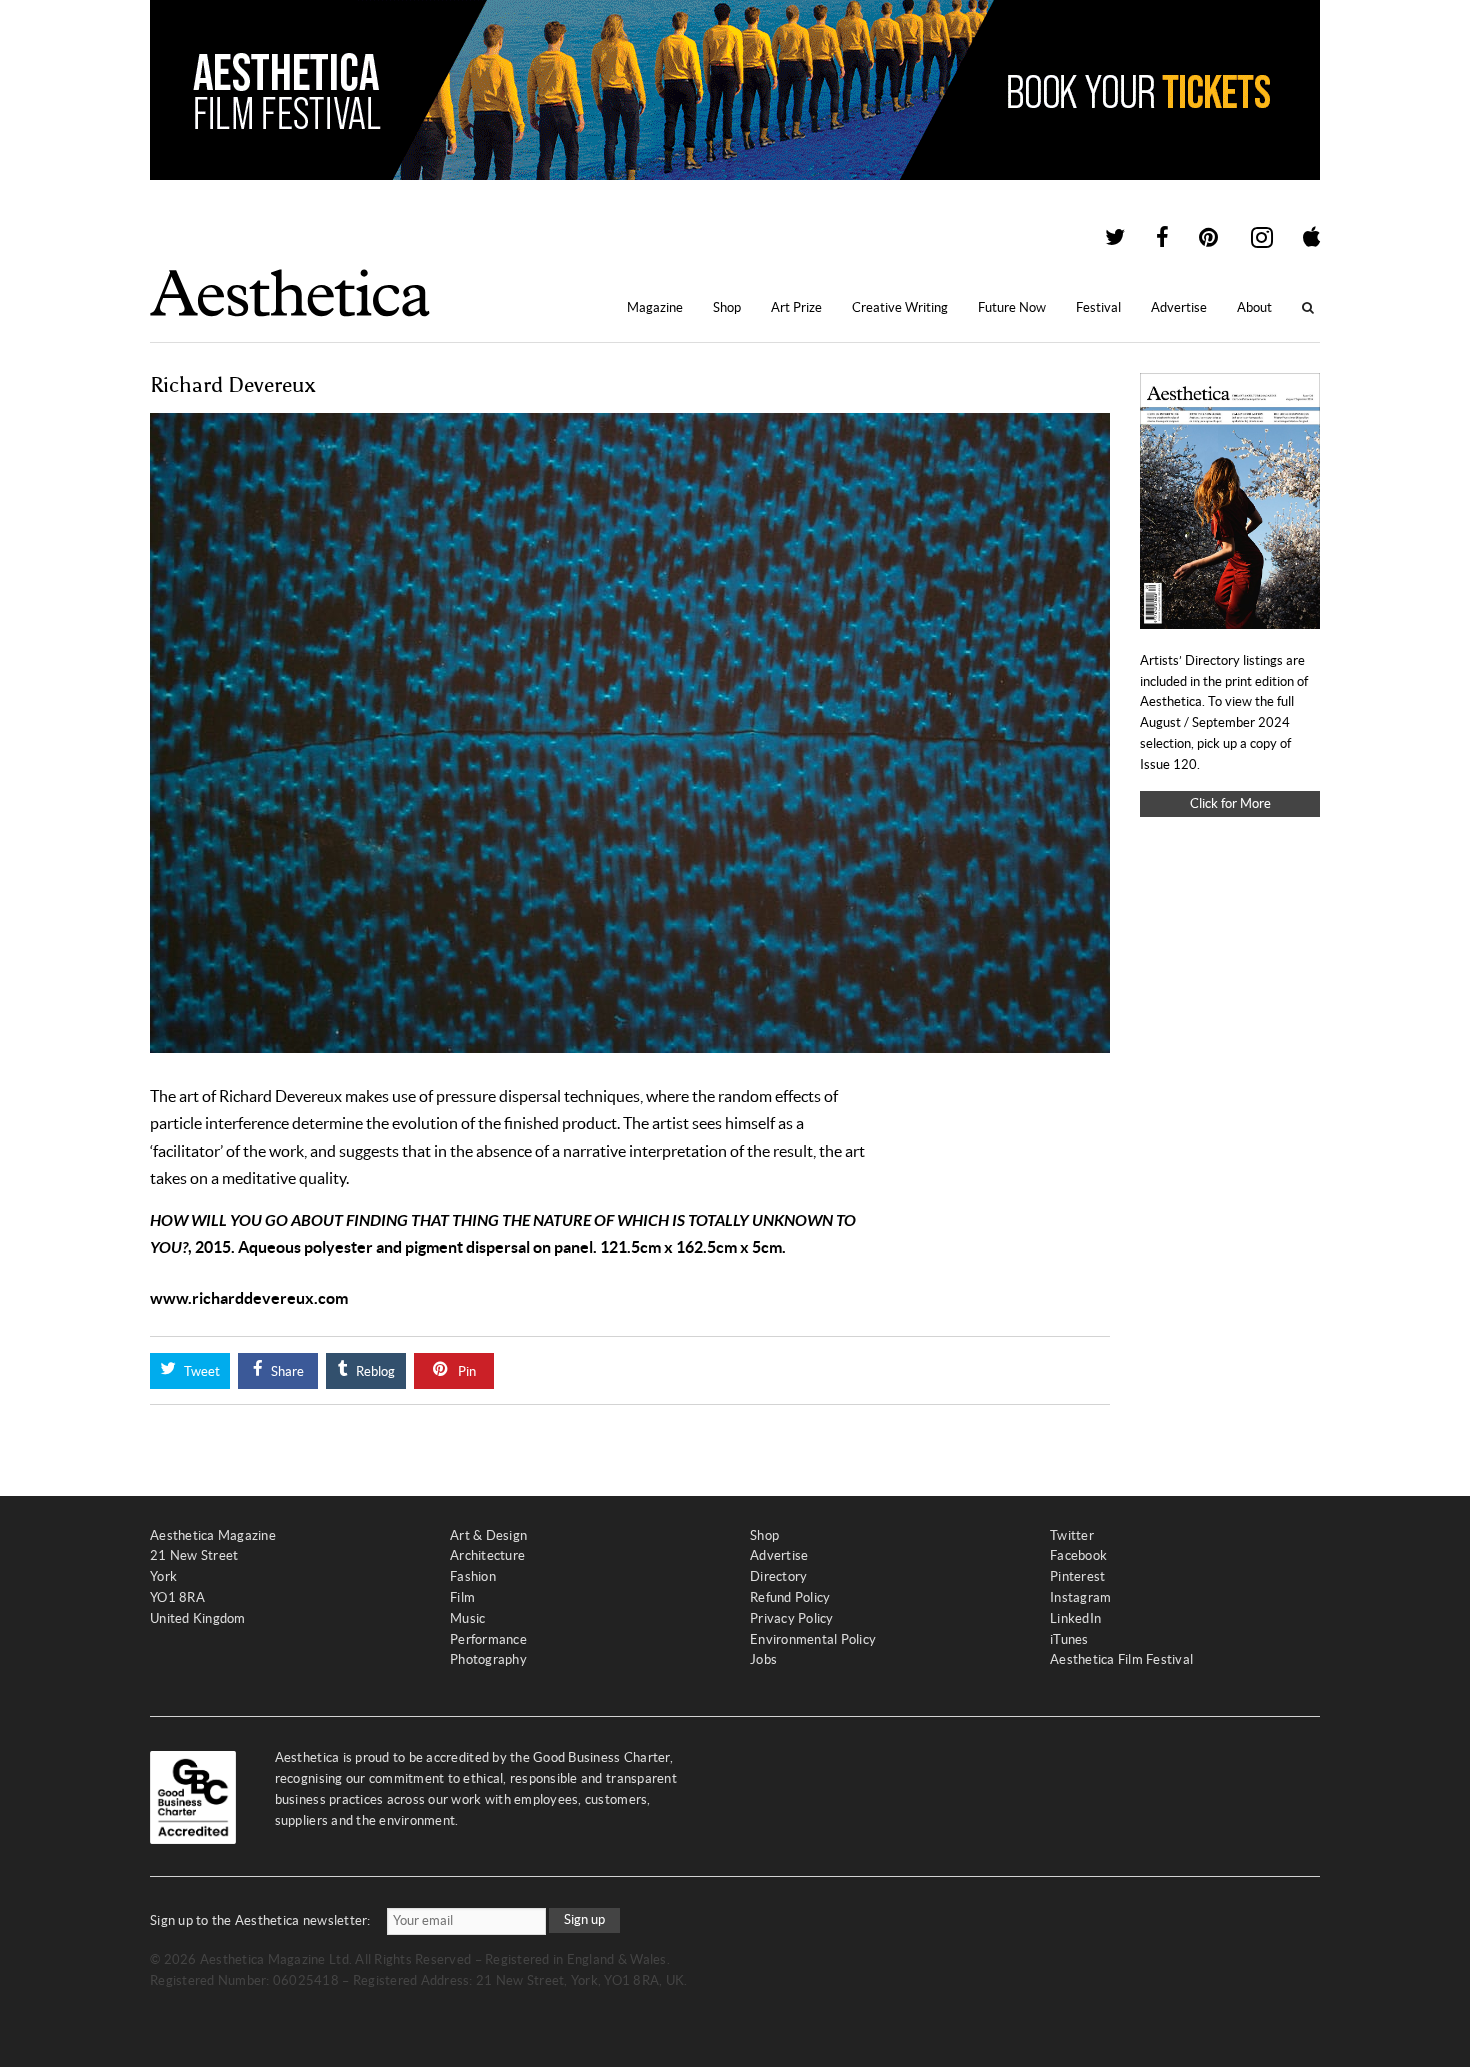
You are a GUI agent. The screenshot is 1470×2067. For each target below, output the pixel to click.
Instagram (1080, 1597)
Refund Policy (790, 1597)
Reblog (374, 1371)
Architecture (487, 1555)
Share (286, 1371)
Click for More (1230, 803)
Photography (488, 1659)
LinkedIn (1075, 1618)
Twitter (1072, 1535)
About (1254, 307)
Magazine (655, 307)
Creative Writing (900, 307)
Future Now (1012, 307)
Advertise (1179, 307)
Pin (465, 1371)
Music (467, 1618)
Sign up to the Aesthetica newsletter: (260, 1920)
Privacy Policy (792, 1618)
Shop (727, 307)
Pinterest (1077, 1576)
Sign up (584, 1919)
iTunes (1069, 1639)
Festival (1098, 307)
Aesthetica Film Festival (1121, 1659)
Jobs (763, 1659)
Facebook (1078, 1555)
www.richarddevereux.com (249, 1298)
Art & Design (488, 1535)
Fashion (473, 1576)
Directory (778, 1576)
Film (462, 1597)
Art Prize (796, 307)
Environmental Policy (813, 1639)
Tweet (200, 1371)
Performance (488, 1639)
